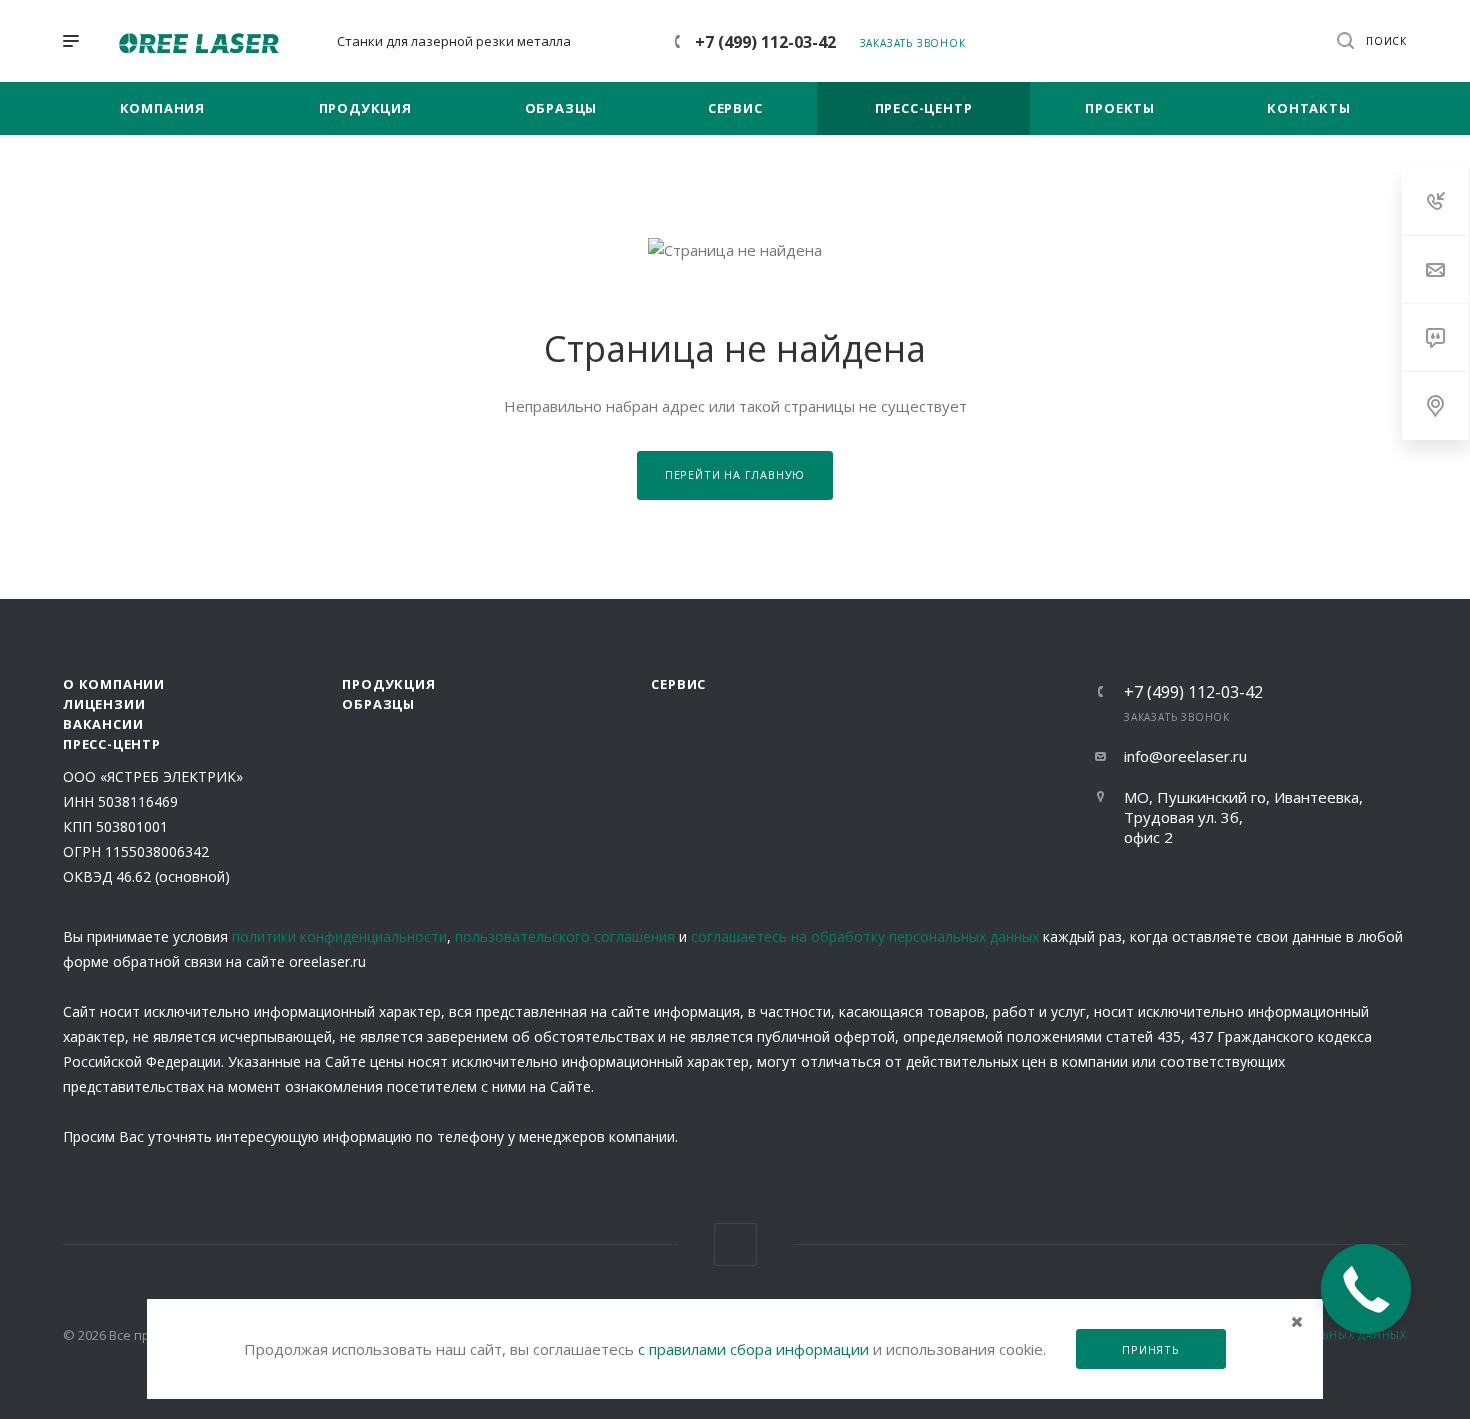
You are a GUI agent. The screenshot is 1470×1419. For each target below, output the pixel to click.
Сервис (678, 684)
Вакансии (103, 724)
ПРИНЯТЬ (1151, 1349)
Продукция (388, 684)
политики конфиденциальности (339, 936)
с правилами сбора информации (753, 1349)
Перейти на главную (735, 474)
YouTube (735, 1244)
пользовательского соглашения (565, 936)
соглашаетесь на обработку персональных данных (865, 936)
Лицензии (104, 704)
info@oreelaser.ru (1185, 756)
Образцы (378, 704)
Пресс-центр (112, 744)
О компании (114, 684)
